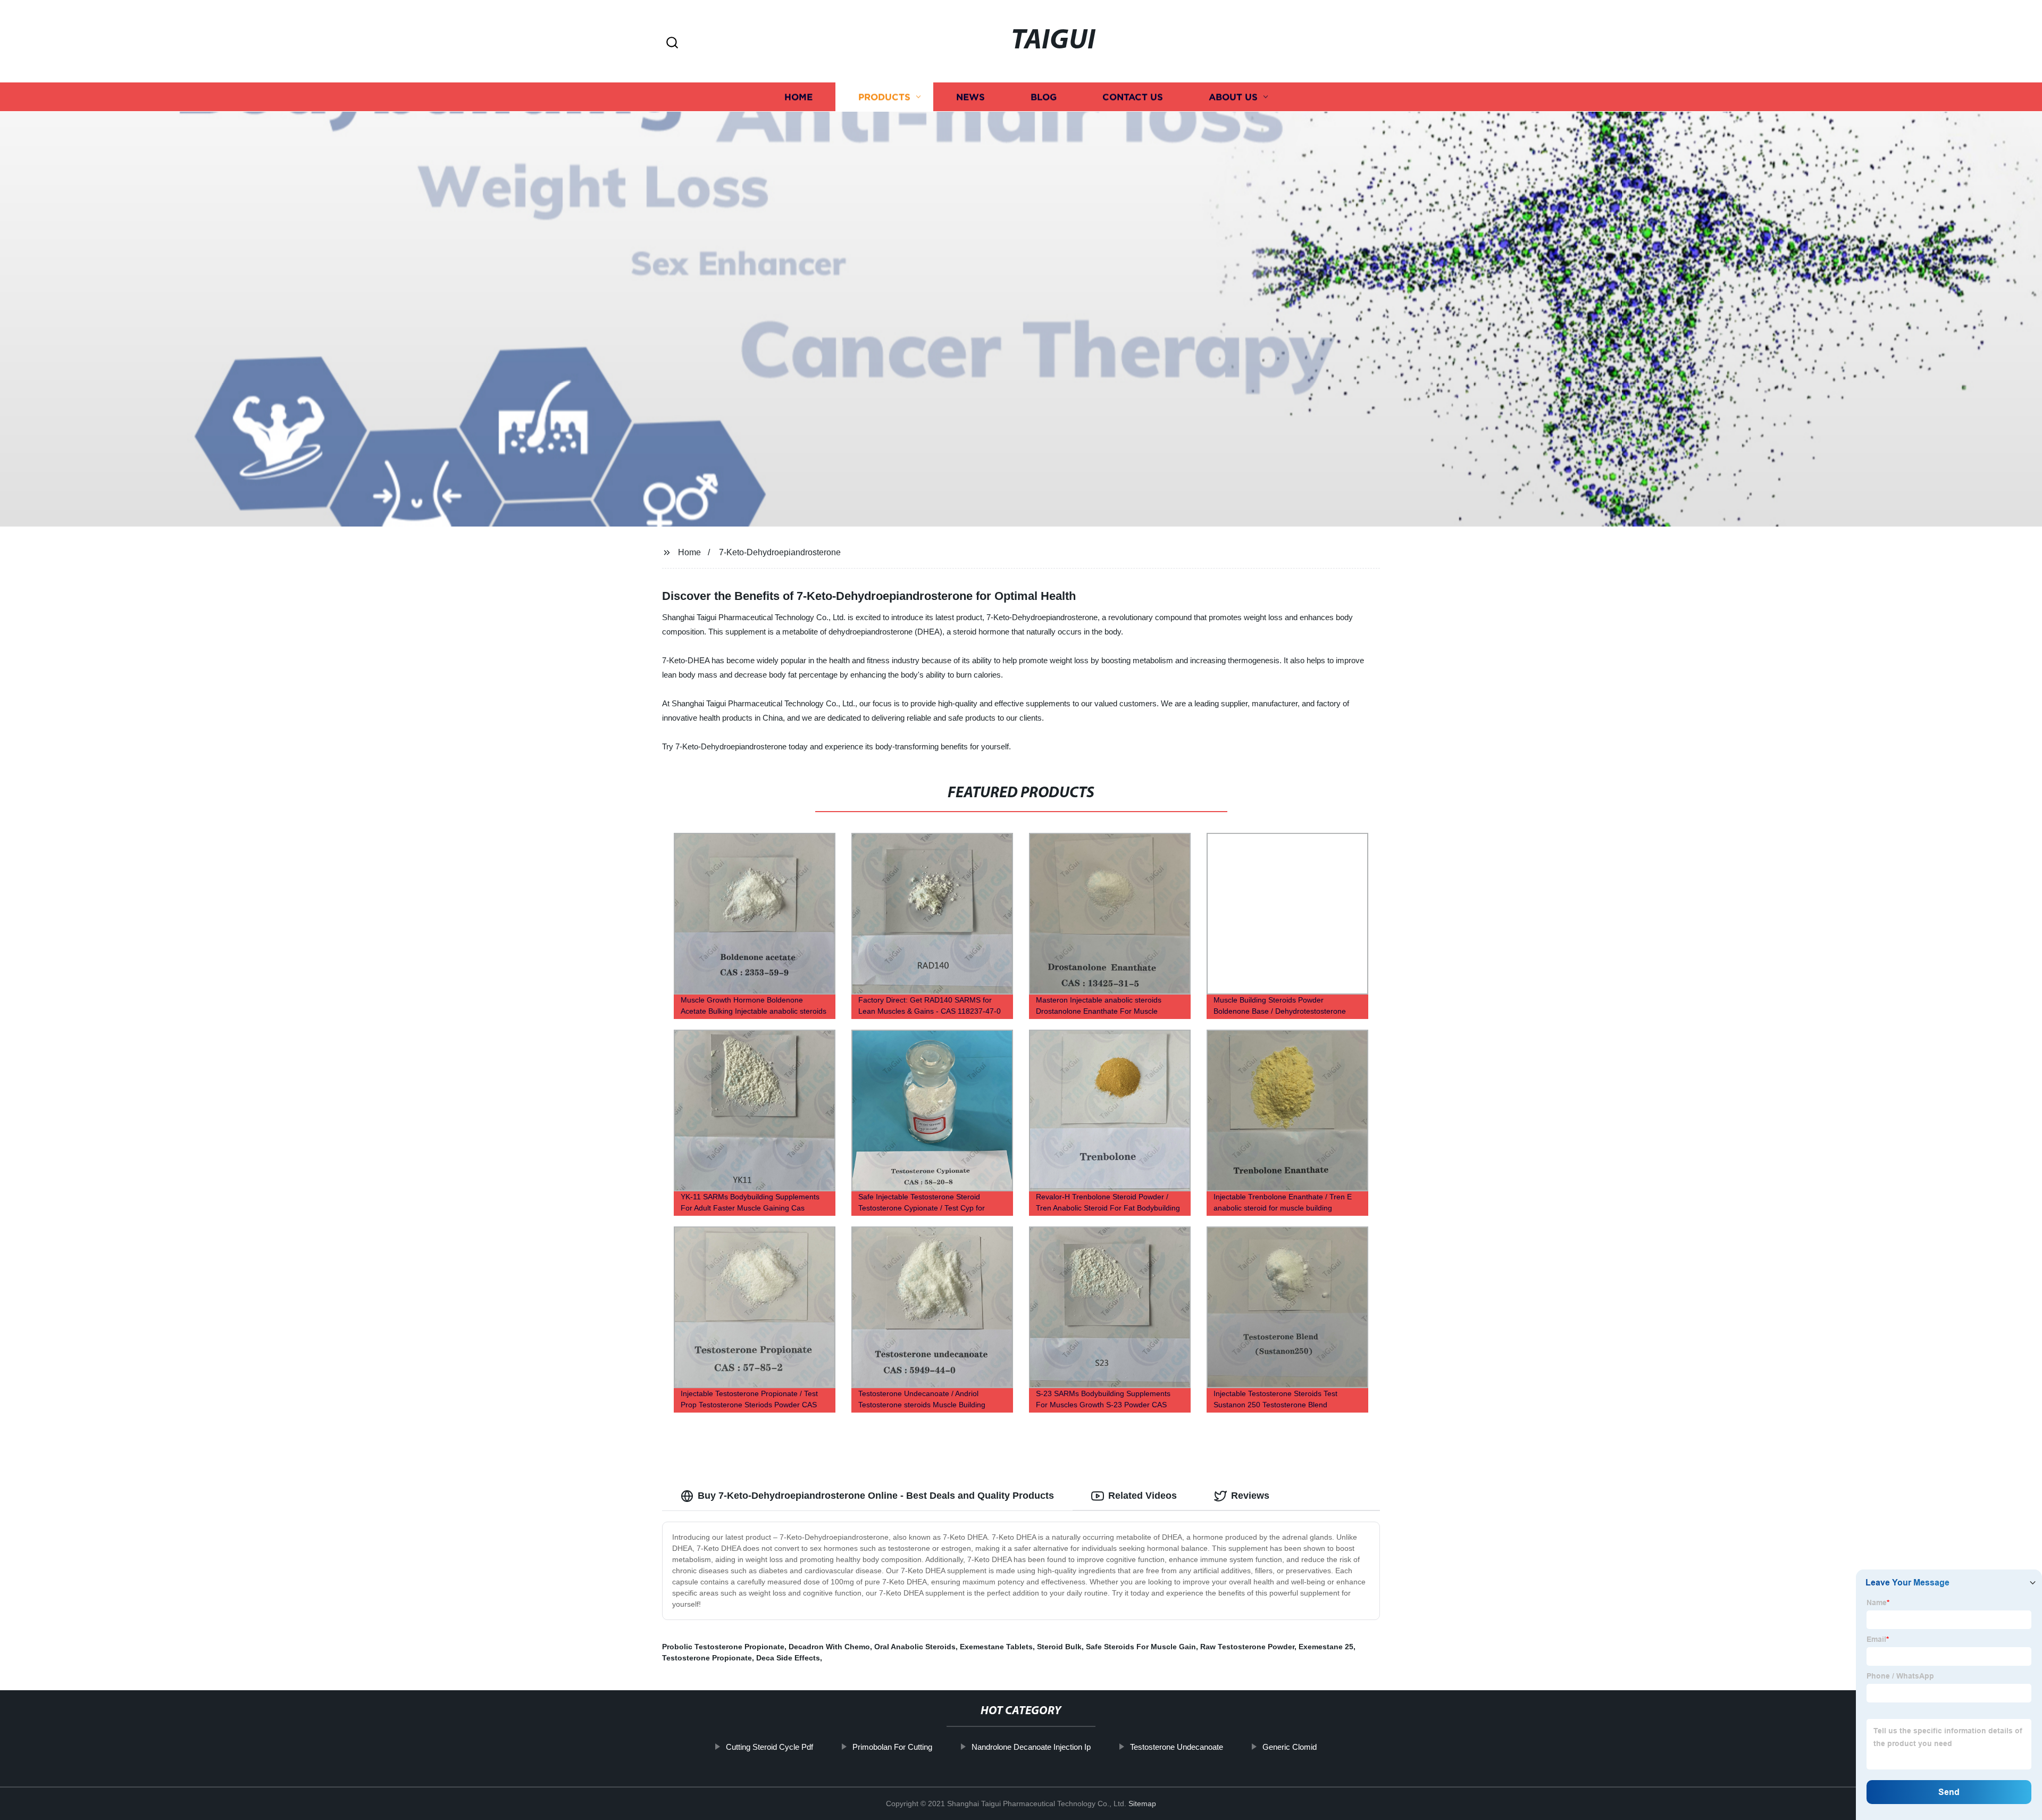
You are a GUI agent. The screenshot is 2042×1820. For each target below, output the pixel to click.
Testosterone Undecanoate (1177, 1747)
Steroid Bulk (1059, 1647)
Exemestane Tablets (996, 1647)
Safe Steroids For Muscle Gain (1141, 1647)
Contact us (1133, 97)
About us (1233, 97)
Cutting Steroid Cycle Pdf (769, 1747)
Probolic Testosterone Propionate (723, 1647)
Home (798, 97)
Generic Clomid (1290, 1747)
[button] (672, 43)
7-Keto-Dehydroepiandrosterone (780, 552)
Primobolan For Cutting (892, 1747)
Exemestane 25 (1326, 1647)
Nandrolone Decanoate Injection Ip (1031, 1747)
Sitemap (1142, 1804)
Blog (1044, 97)
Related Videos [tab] (1143, 1496)
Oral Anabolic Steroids (915, 1647)
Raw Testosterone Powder (1247, 1647)
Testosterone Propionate (707, 1658)
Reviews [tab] (1250, 1496)
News (970, 97)
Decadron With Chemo (829, 1647)
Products (884, 97)
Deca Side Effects (788, 1658)
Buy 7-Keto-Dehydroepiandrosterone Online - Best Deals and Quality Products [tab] (876, 1496)
